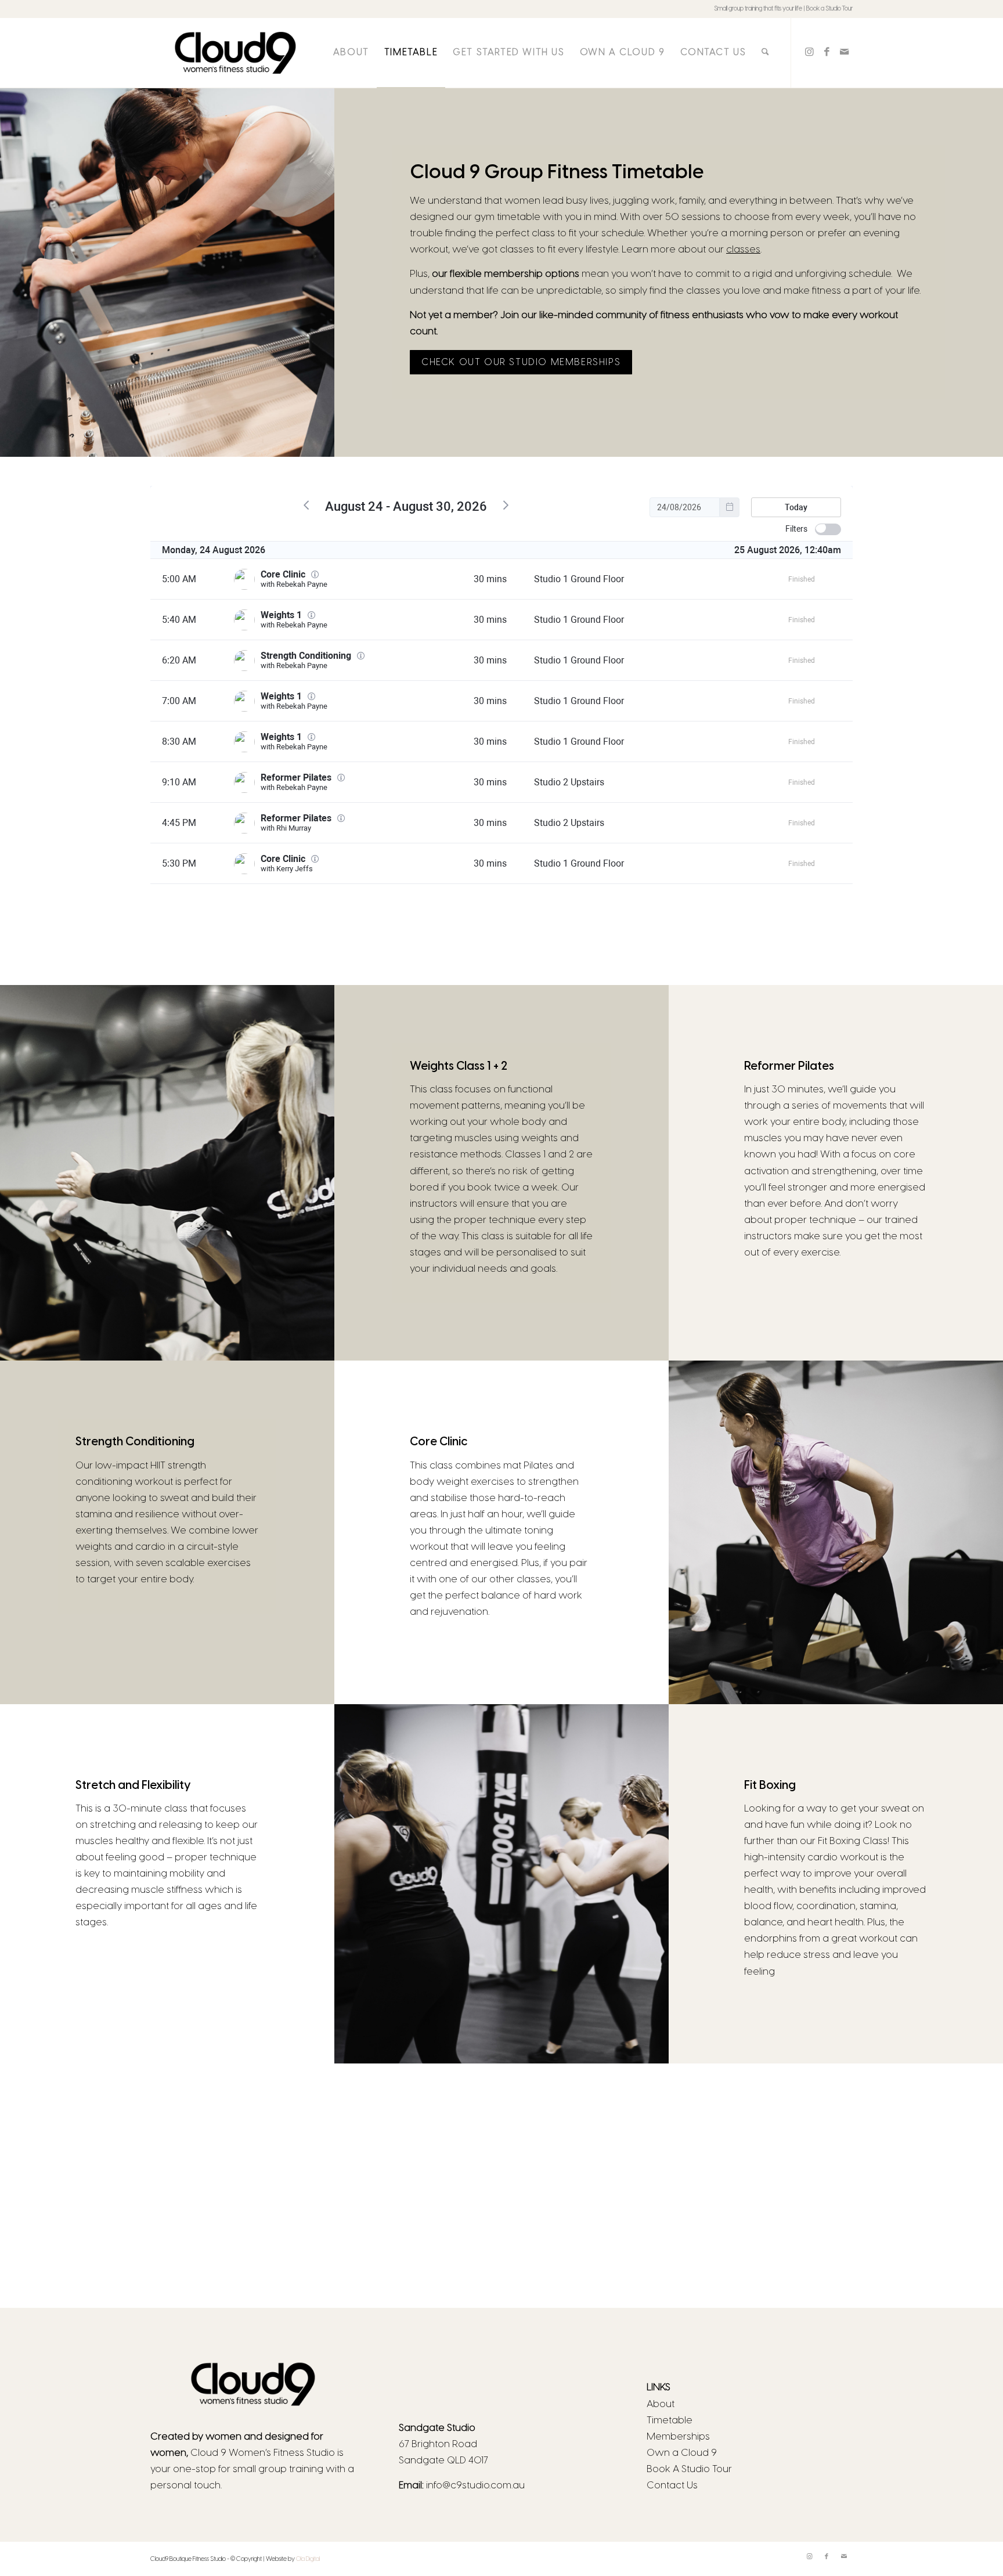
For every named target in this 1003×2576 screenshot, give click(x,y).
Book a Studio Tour (829, 9)
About (661, 2404)
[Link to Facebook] (827, 52)
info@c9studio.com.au (475, 2485)
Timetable (670, 2420)
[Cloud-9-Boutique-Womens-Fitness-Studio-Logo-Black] (235, 53)
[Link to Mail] (844, 52)
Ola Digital (308, 2559)
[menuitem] (351, 53)
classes (743, 250)
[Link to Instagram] (809, 52)
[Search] (765, 53)
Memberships (678, 2437)
